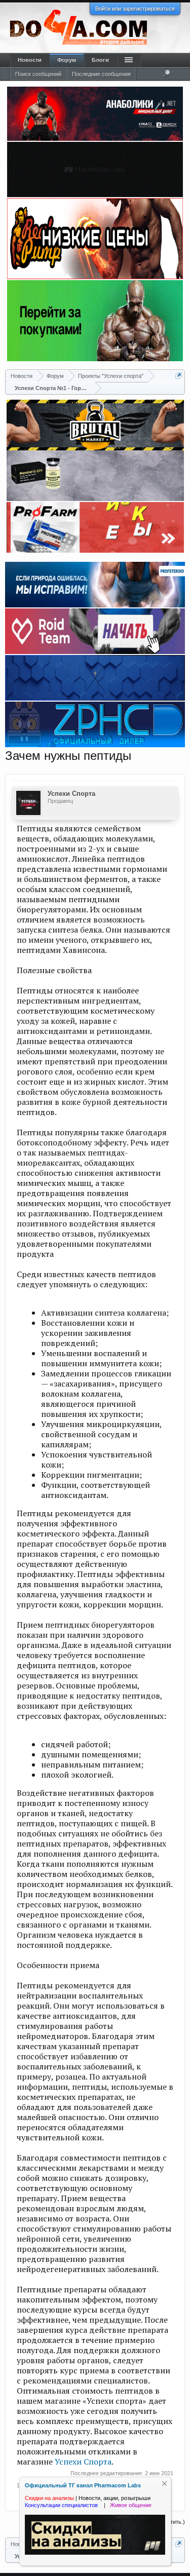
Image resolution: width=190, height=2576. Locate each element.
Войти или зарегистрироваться (135, 9)
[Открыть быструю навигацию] (179, 376)
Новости (30, 60)
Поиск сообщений (38, 74)
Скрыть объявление (164, 2484)
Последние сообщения (101, 74)
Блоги (100, 60)
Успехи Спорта (71, 794)
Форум (67, 60)
